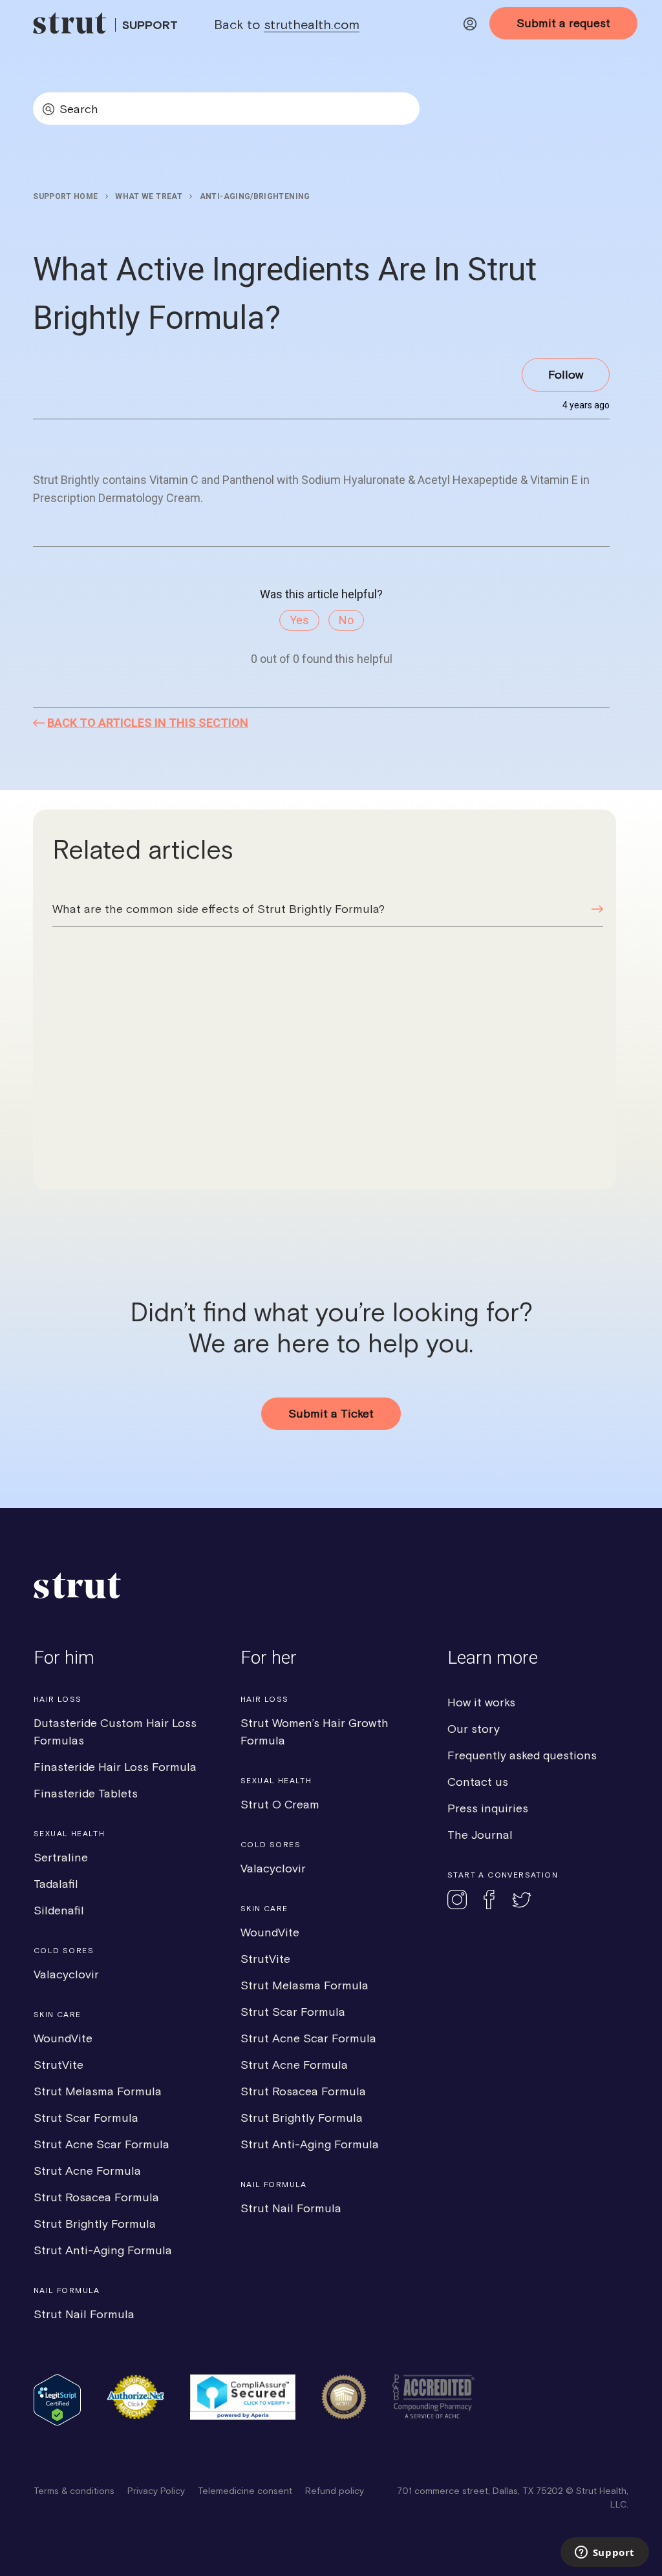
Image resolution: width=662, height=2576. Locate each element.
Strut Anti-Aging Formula (103, 2250)
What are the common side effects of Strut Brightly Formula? (219, 909)
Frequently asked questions (522, 1755)
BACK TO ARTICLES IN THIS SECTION (148, 723)
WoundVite (63, 2038)
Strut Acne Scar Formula (101, 2144)
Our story (474, 1729)
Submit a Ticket (331, 1413)
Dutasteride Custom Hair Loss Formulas (115, 1732)
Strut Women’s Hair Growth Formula (315, 1732)
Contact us (478, 1782)
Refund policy (335, 2491)
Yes (299, 620)
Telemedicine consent (245, 2491)
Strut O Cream (280, 1804)
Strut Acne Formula (87, 2171)
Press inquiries (488, 1808)
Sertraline (61, 1857)
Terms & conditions (74, 2491)
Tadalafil (56, 1884)
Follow (566, 374)
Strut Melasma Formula (98, 2091)
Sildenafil (59, 1910)
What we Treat (149, 196)
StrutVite (59, 2065)
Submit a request (563, 23)
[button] (470, 26)
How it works (481, 1702)
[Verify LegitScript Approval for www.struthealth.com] (57, 2422)
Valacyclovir (66, 1974)
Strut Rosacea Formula (96, 2197)
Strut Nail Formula (84, 2314)
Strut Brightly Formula (95, 2224)
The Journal (480, 1835)
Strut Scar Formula (86, 2118)
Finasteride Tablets (86, 1793)
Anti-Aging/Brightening (255, 196)
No (346, 620)
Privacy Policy (156, 2491)
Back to (287, 24)
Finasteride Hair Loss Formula (115, 1767)
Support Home (65, 196)
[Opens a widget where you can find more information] (604, 2553)
